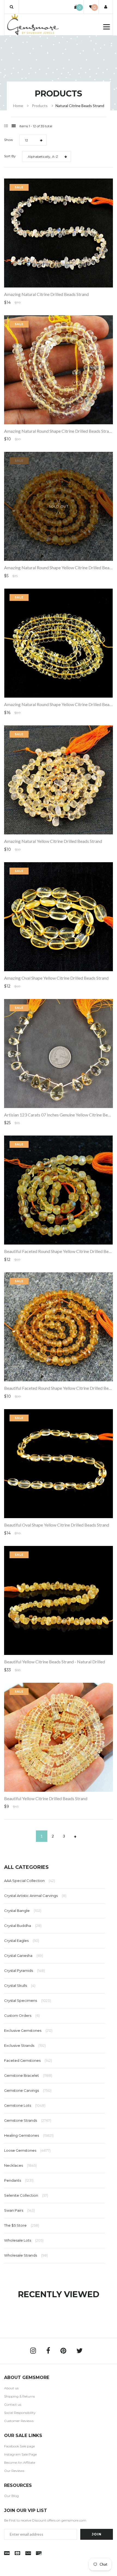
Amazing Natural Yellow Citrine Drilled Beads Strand (53, 841)
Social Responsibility (20, 2413)
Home (18, 106)
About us (11, 2388)
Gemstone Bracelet (28, 2075)
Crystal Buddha (23, 1926)
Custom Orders (22, 2015)
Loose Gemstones (27, 2150)
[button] (12, 7)
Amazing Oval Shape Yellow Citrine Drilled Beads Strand (56, 978)
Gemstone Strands (28, 2120)
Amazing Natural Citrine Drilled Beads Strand (46, 294)
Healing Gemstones (29, 2135)
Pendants (19, 2180)
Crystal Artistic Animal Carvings (35, 1896)
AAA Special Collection (30, 1881)
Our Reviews (14, 2471)
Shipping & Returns (19, 2396)
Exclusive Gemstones (28, 2030)
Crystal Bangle (23, 1911)
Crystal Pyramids (24, 1970)
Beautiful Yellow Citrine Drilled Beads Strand (46, 1798)
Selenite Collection (26, 2195)
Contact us (13, 2404)
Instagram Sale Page (20, 2454)
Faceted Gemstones (28, 2060)
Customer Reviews (19, 2421)
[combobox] (33, 140)
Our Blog (11, 2496)
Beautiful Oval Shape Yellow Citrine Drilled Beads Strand (57, 1525)
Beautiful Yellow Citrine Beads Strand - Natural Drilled (55, 1662)
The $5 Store (22, 2225)
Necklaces (20, 2165)
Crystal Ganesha (24, 1956)
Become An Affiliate (20, 2463)
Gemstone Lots (25, 2105)
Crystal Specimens (27, 2000)
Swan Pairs (19, 2210)
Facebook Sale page (19, 2446)
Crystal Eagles (22, 1941)
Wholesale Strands (26, 2255)
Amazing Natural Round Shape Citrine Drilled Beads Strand (59, 431)
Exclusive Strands (25, 2045)
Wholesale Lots (24, 2240)
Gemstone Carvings (28, 2090)
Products (40, 106)
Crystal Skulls (20, 1985)
